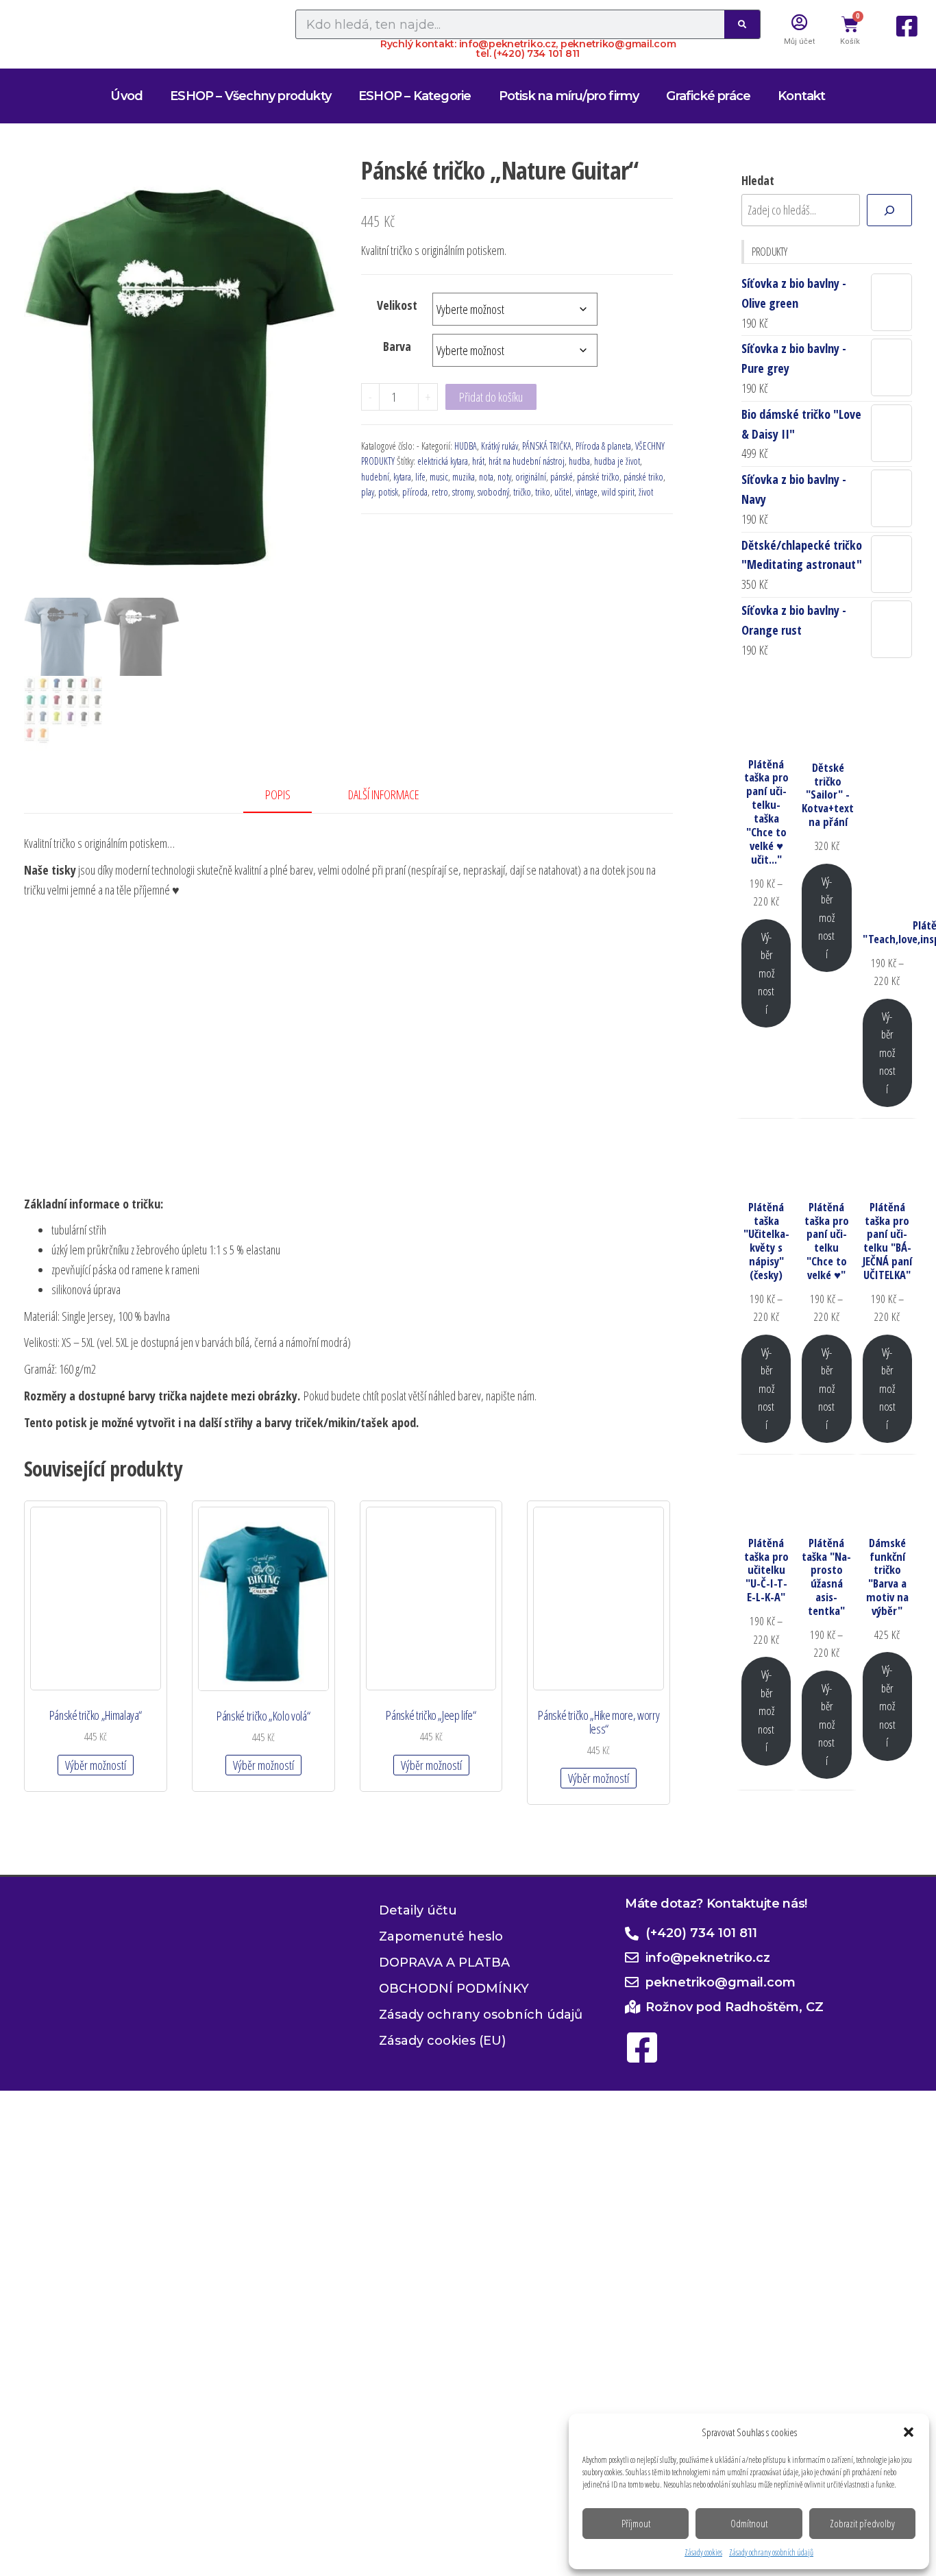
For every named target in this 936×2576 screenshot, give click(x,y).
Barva (397, 346)
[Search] (742, 24)
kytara (402, 477)
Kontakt (801, 96)
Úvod (126, 96)
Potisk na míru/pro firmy (569, 96)
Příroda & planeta (603, 446)
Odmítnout (749, 2523)
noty (504, 477)
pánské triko (643, 477)
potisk (388, 492)
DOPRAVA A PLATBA (444, 1963)
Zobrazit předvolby (862, 2523)
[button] (909, 2432)
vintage (587, 492)
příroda (415, 492)
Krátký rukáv (500, 446)
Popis (278, 794)
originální (531, 477)
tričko (522, 492)
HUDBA (466, 446)
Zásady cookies (703, 2552)
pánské (562, 477)
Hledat (758, 180)
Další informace (384, 794)
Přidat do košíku (491, 397)
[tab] (288, 795)
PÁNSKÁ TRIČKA (547, 446)
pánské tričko (598, 477)
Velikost (397, 305)
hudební (375, 477)
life (420, 477)
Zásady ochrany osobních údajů (771, 2552)
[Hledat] (889, 210)
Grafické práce (708, 96)
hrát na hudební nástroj (527, 461)
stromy (463, 492)
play (368, 492)
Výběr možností (96, 1765)
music (439, 477)
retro (440, 492)
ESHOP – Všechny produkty (250, 96)
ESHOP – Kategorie (415, 96)
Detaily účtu (418, 1911)
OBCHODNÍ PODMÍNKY (454, 1989)
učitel (563, 492)
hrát (478, 461)
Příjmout (636, 2523)
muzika (464, 477)
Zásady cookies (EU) (442, 2041)
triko (543, 492)
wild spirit (618, 492)
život (646, 492)
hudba (579, 461)
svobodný (493, 492)
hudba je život (617, 461)
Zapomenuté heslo (441, 1937)
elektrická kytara (443, 461)
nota (486, 477)
